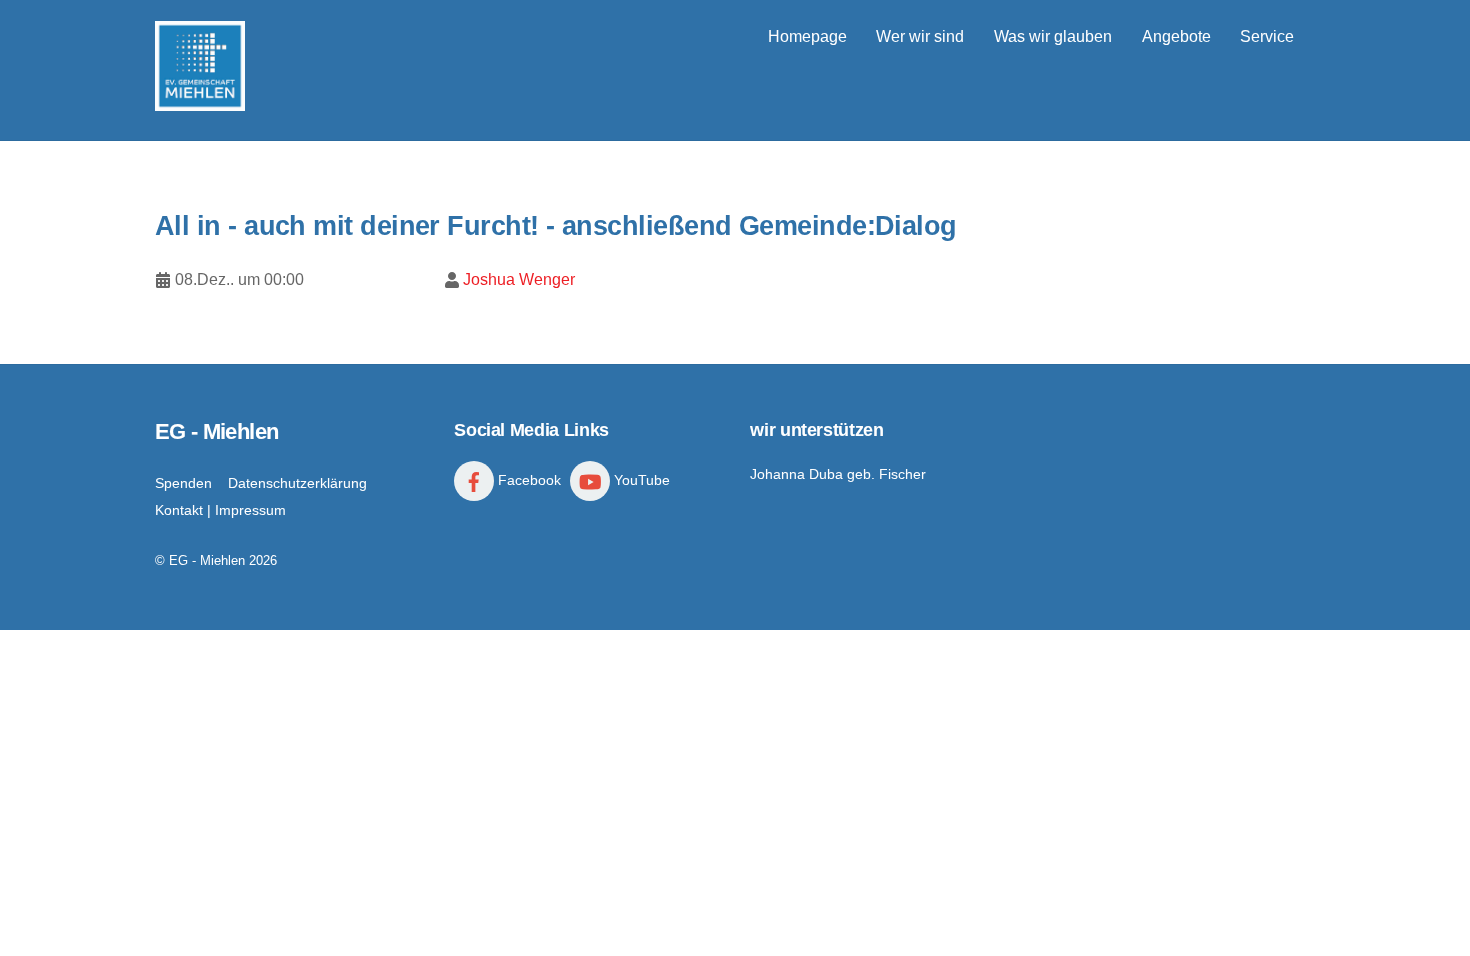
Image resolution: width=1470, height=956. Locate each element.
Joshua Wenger (519, 279)
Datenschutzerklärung (297, 483)
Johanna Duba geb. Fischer (838, 474)
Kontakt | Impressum (220, 510)
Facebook (527, 480)
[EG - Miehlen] (200, 101)
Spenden (183, 483)
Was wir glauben (1053, 36)
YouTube (640, 480)
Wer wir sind (920, 36)
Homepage (807, 36)
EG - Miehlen (207, 560)
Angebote (1176, 36)
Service (1267, 36)
